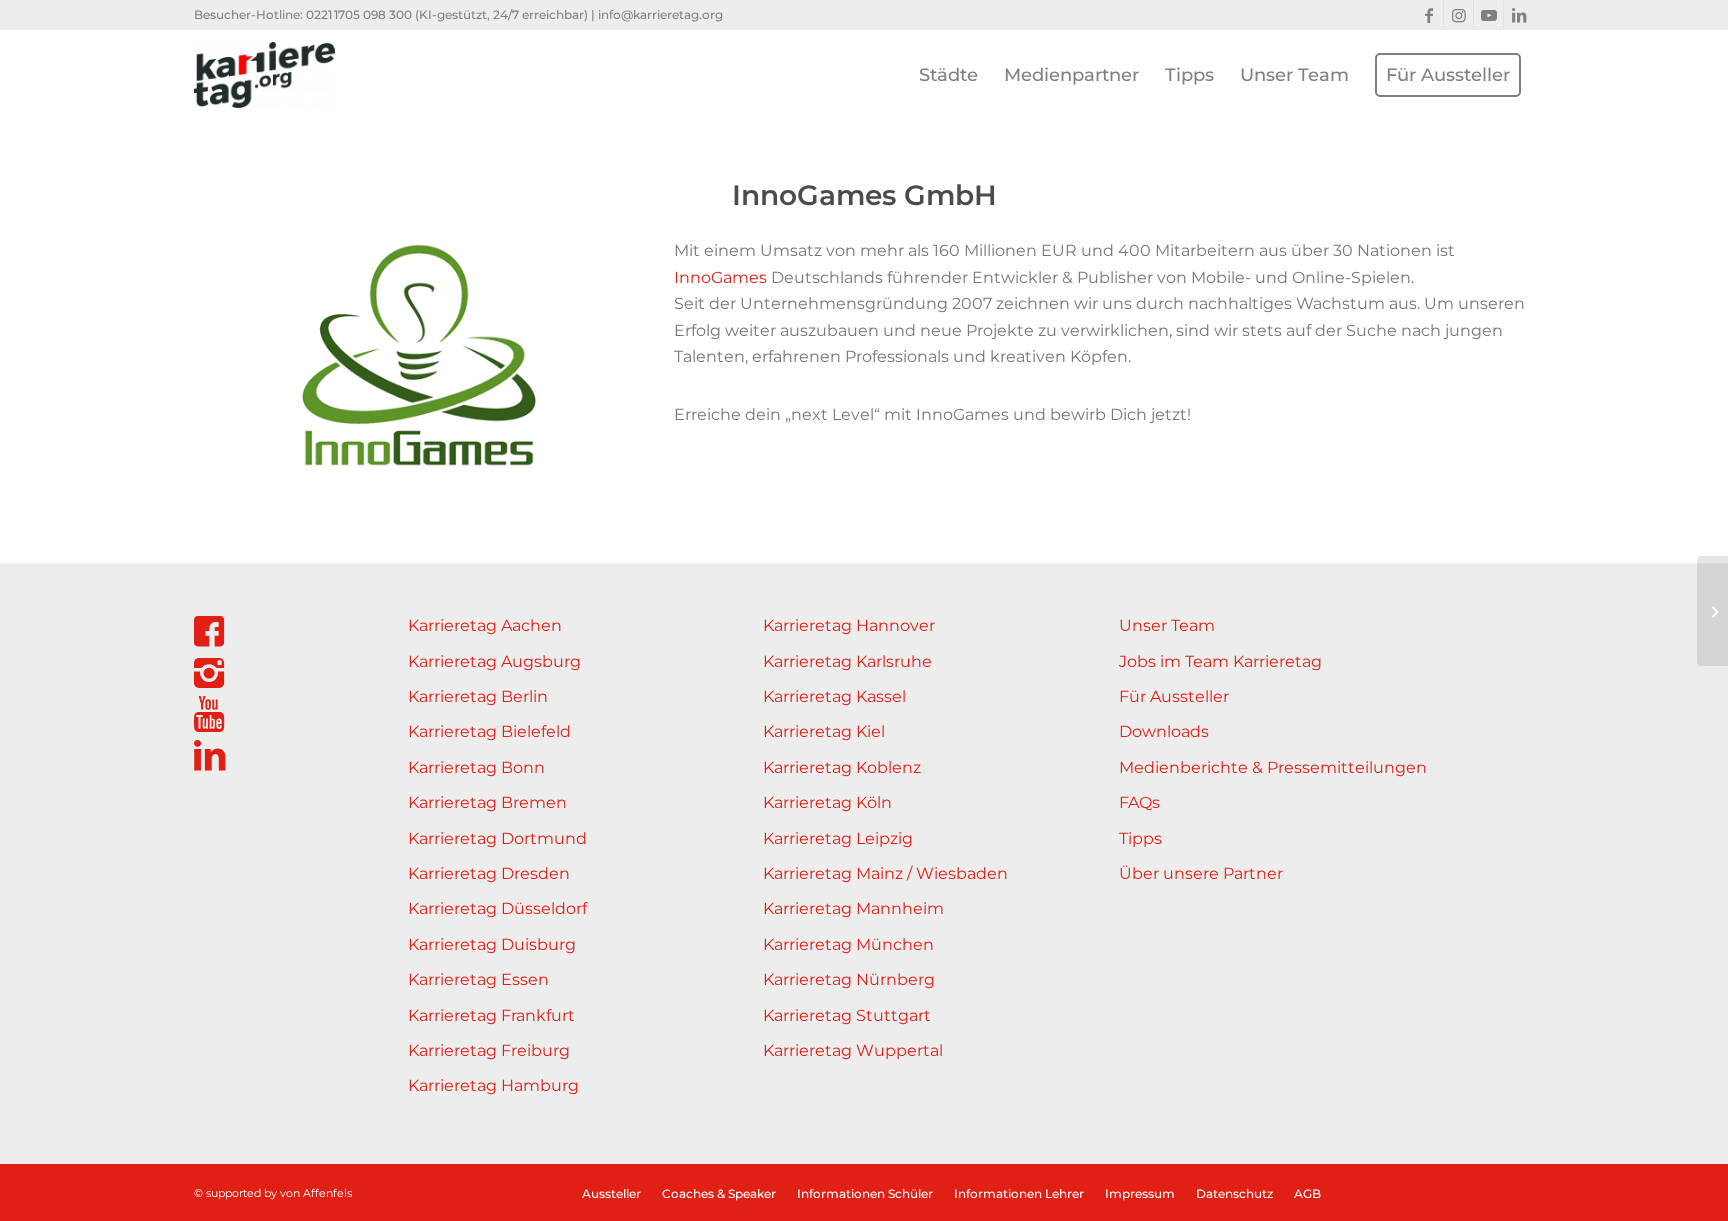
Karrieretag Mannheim (853, 908)
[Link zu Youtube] (1488, 15)
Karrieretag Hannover (849, 625)
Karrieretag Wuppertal (853, 1050)
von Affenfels (316, 1193)
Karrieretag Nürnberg (849, 979)
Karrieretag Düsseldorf (497, 908)
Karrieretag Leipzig (838, 838)
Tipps (1140, 838)
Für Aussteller (1174, 696)
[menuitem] (948, 75)
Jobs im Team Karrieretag (1220, 661)
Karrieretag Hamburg (493, 1085)
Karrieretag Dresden (489, 873)
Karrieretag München (848, 944)
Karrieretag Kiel (824, 731)
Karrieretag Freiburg (489, 1050)
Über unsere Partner (1201, 873)
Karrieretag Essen (478, 979)
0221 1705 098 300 (359, 14)
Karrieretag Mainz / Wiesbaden (885, 873)
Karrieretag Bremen (487, 802)
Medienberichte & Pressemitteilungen (1273, 767)
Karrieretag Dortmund (497, 838)
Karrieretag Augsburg (494, 661)
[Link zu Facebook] (1428, 15)
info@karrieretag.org (660, 14)
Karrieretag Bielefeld (489, 731)
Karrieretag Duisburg (492, 944)
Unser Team (1167, 625)
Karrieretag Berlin (478, 696)
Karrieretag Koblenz (842, 767)
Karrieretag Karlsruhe (847, 661)
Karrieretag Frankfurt (491, 1015)
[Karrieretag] (264, 75)
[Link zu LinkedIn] (1519, 15)
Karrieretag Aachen (485, 625)
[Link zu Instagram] (1458, 15)
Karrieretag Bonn (476, 767)
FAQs (1139, 802)
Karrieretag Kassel (834, 696)
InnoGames (720, 277)
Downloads (1164, 731)
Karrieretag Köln (827, 802)
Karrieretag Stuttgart (847, 1015)
